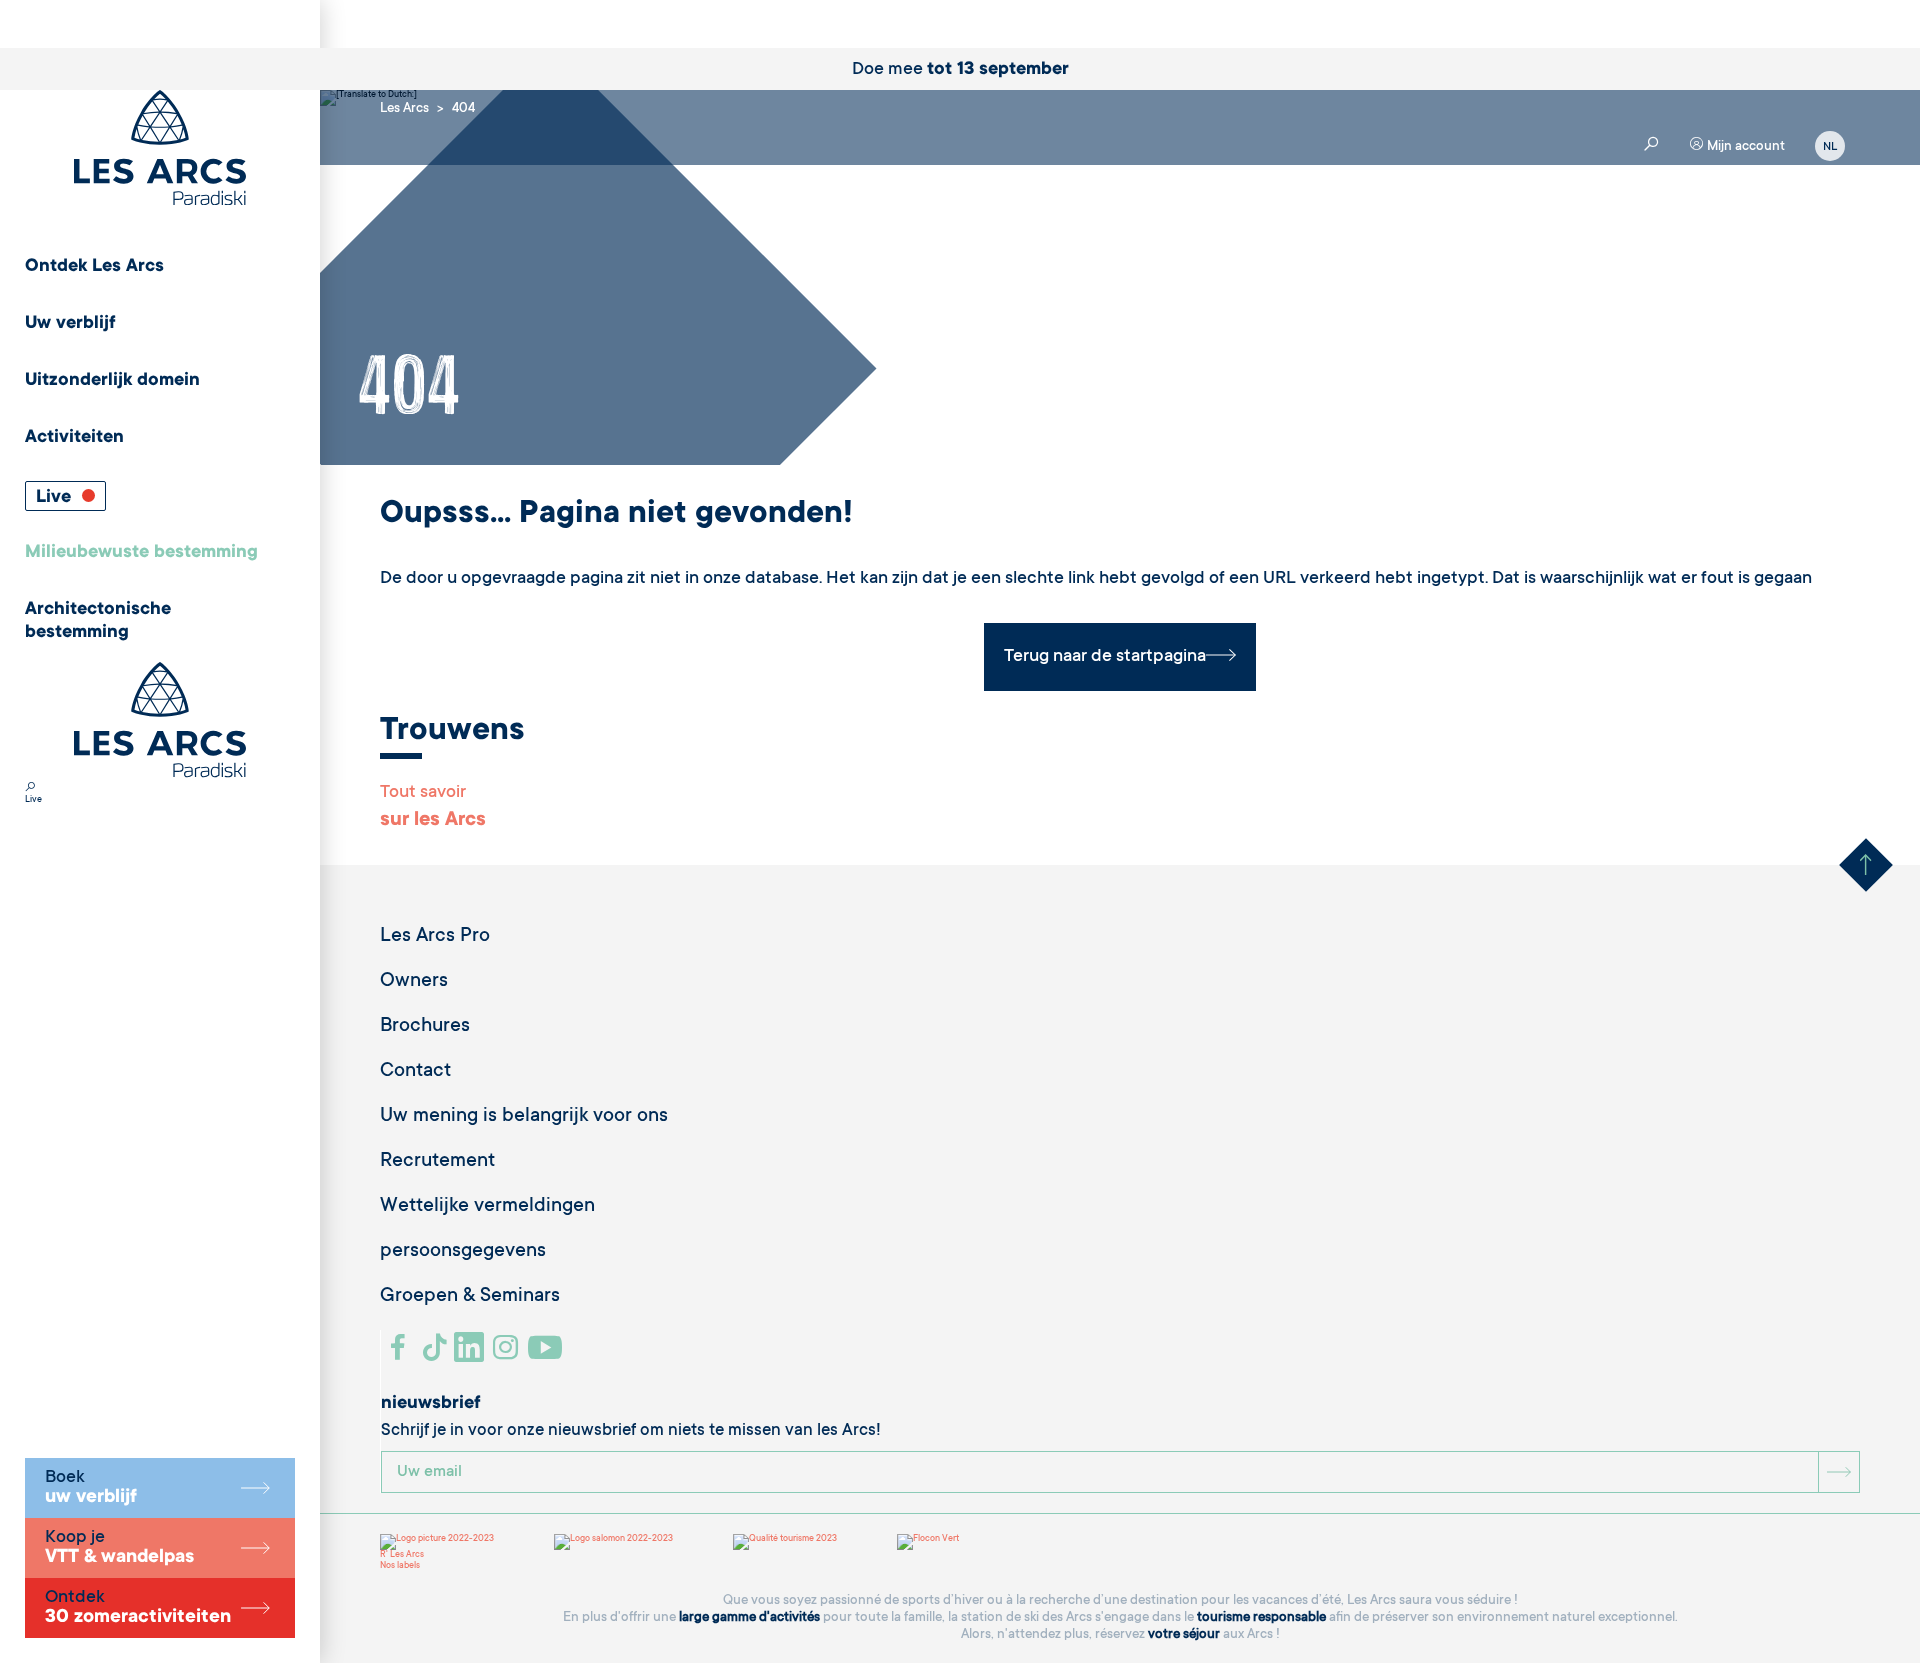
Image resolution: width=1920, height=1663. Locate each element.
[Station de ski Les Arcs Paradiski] (160, 149)
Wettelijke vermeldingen (487, 1207)
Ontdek (138, 1608)
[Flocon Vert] (928, 1542)
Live (56, 498)
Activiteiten (74, 438)
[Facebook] (400, 1355)
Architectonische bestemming (98, 621)
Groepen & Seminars (470, 1297)
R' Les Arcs (402, 1555)
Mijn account (1744, 146)
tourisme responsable (1261, 1617)
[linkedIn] (471, 1355)
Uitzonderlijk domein (112, 381)
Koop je (119, 1548)
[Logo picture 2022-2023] (437, 1542)
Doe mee (960, 70)
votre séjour (1184, 1634)
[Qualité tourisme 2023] (785, 1542)
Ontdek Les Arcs (94, 267)
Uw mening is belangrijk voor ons (524, 1117)
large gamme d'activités (749, 1617)
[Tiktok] (437, 1355)
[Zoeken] (30, 789)
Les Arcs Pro (435, 937)
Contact (415, 1072)
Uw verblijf (70, 324)
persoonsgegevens (463, 1252)
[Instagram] (508, 1355)
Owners (414, 982)
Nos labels (400, 1566)
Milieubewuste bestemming (141, 553)
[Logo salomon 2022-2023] (613, 1542)
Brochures (425, 1027)
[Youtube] (547, 1355)
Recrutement (437, 1162)
